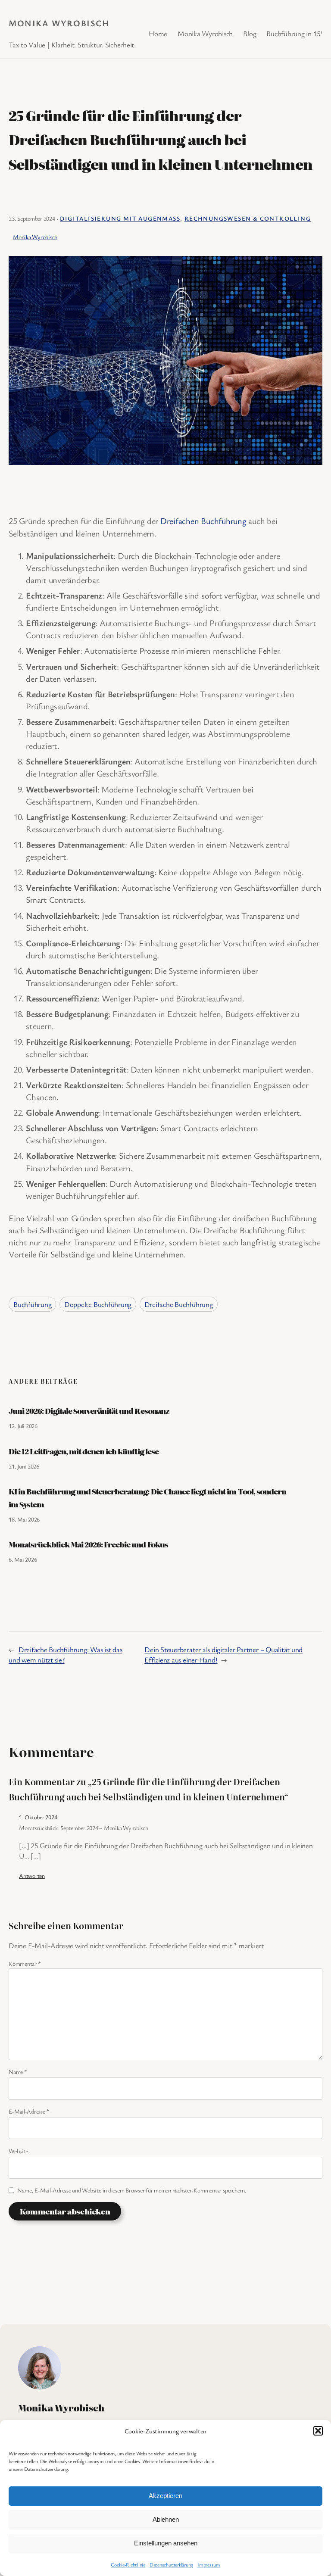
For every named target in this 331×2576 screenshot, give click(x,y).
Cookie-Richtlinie (128, 2564)
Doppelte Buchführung (98, 1304)
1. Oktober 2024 (38, 1817)
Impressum (209, 2564)
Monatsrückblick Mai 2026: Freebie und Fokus (88, 1544)
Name (18, 2072)
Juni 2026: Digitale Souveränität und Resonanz (89, 1411)
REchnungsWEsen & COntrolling (248, 218)
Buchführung (32, 1304)
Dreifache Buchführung (179, 1304)
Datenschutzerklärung (171, 2564)
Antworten (32, 1876)
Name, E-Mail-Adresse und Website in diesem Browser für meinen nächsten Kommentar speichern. (132, 2190)
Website (18, 2151)
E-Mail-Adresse (29, 2111)
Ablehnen (166, 2519)
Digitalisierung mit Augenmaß (120, 218)
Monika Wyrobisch (59, 23)
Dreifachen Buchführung (203, 521)
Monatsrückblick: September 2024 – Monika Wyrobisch (84, 1828)
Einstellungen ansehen (166, 2543)
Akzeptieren (165, 2496)
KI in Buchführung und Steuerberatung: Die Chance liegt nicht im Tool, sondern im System (147, 1498)
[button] (318, 2431)
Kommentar (25, 1963)
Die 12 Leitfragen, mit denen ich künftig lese (84, 1451)
